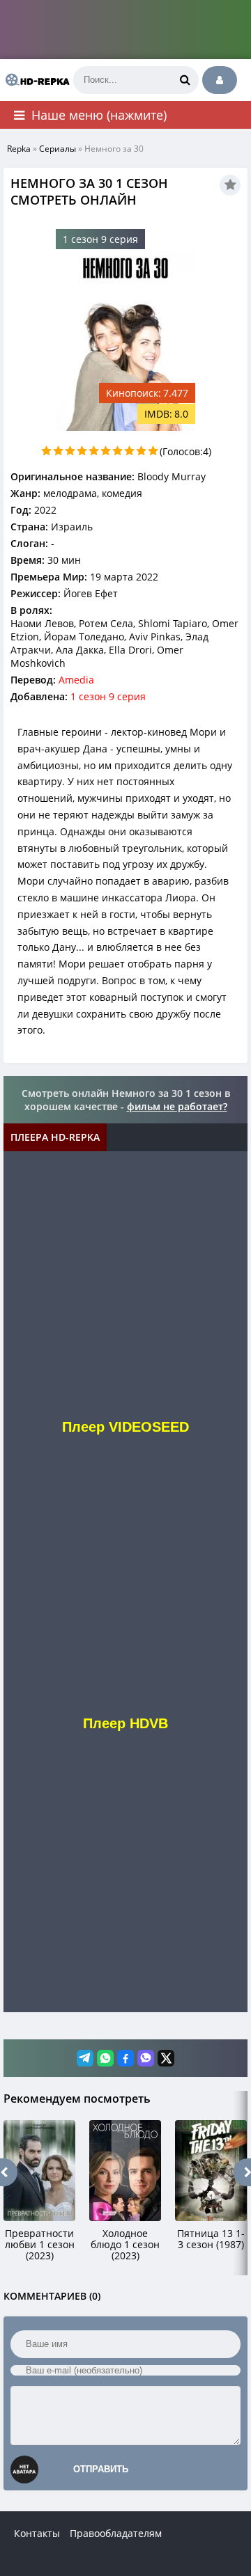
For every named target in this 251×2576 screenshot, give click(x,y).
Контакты (37, 2533)
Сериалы (58, 149)
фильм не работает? (177, 1106)
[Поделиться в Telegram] (85, 2058)
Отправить (101, 2469)
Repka (19, 149)
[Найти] (185, 80)
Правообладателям (116, 2533)
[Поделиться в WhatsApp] (105, 2058)
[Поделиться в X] (166, 2058)
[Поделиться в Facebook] (125, 2058)
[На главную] (35, 80)
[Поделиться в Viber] (146, 2058)
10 (153, 451)
